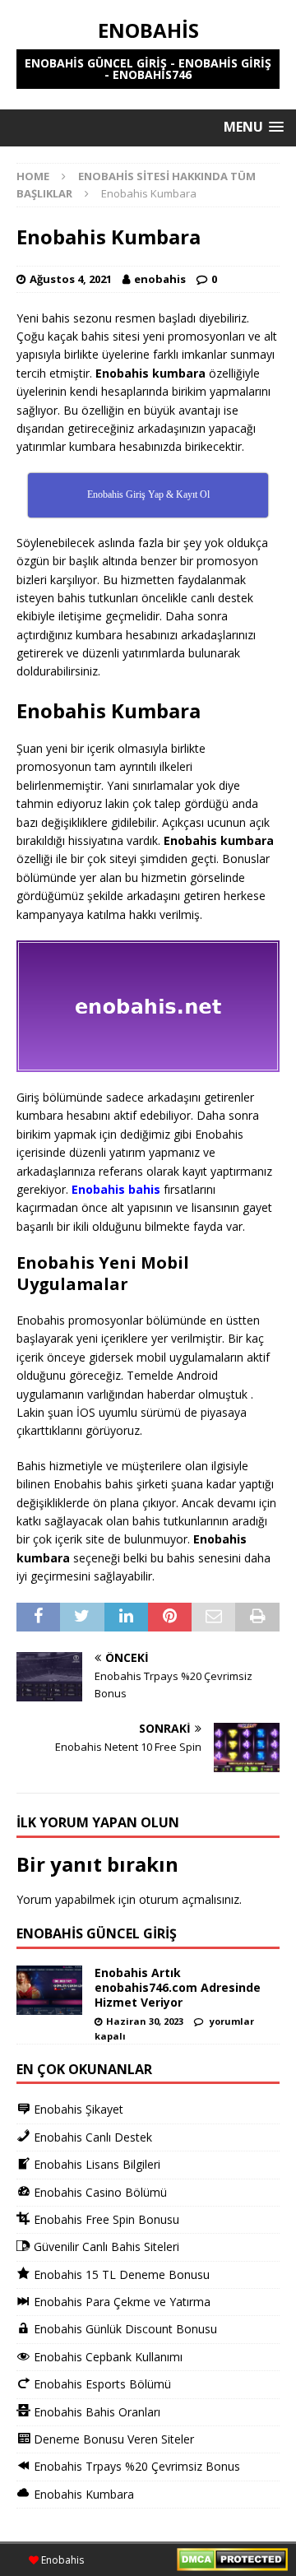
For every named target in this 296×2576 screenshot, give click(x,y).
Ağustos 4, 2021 (71, 279)
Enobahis (61, 2560)
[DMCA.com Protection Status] (232, 2562)
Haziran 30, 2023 (145, 2021)
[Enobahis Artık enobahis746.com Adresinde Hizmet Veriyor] (49, 1990)
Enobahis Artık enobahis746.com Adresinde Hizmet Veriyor (178, 1987)
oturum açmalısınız (189, 1899)
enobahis (160, 279)
